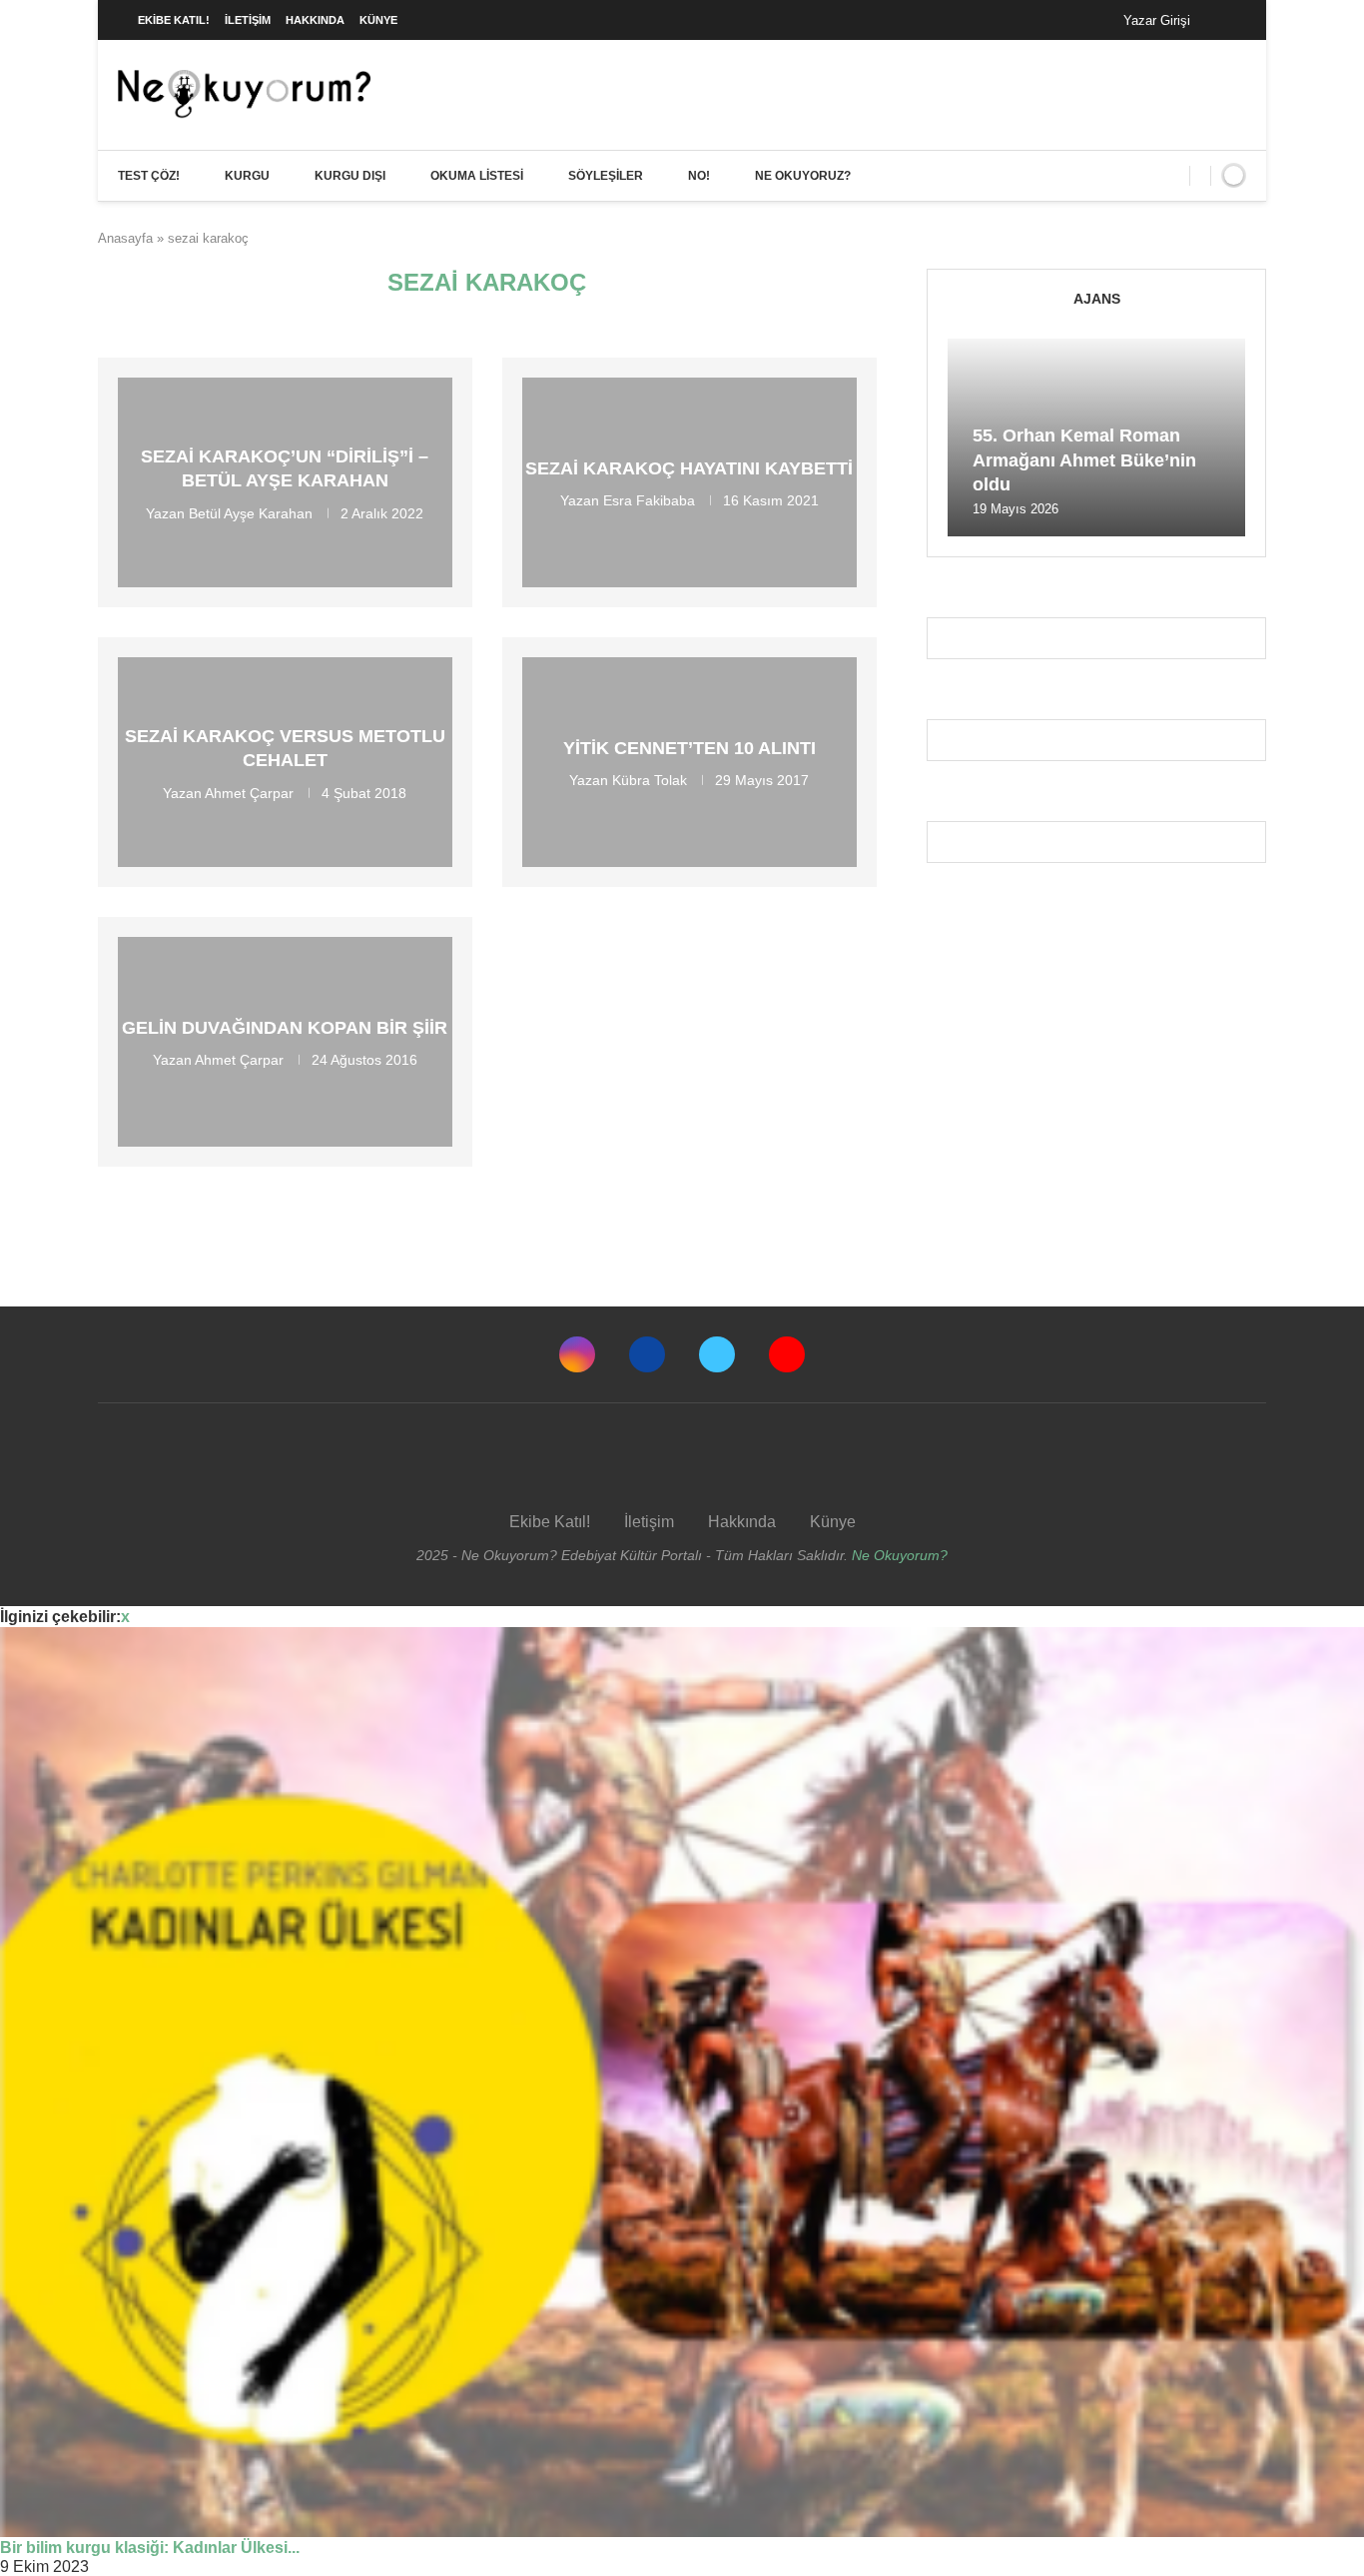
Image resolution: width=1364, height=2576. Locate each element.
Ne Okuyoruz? (803, 176)
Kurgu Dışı (350, 176)
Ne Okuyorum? (900, 1555)
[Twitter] (717, 1354)
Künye (378, 20)
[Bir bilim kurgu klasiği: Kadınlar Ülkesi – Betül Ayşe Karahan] (682, 2082)
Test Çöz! (149, 176)
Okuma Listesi (477, 176)
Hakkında (315, 20)
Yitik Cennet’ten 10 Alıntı (689, 748)
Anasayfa (125, 238)
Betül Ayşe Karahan (251, 512)
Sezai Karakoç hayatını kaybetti (689, 468)
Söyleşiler (606, 176)
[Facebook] (1226, 20)
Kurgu (247, 176)
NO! (699, 176)
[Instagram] (577, 1354)
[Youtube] (787, 1354)
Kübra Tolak (650, 780)
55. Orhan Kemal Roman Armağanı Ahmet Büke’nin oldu (1084, 460)
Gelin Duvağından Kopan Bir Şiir (285, 1028)
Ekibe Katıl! (174, 20)
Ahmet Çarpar (249, 792)
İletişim (248, 20)
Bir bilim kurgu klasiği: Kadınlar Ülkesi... (150, 2548)
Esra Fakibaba (649, 500)
